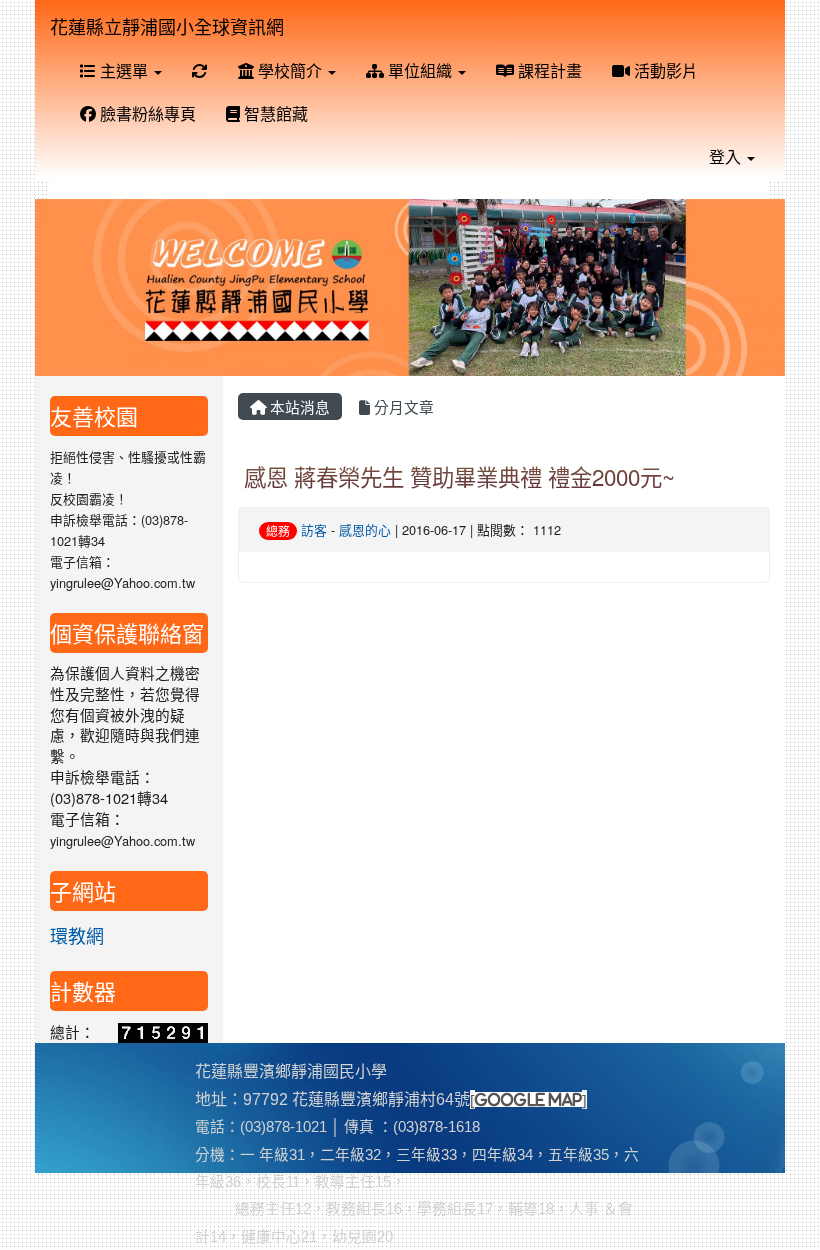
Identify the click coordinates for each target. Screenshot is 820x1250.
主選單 (124, 70)
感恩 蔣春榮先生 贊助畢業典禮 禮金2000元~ (459, 476)
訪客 (314, 529)
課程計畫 (548, 70)
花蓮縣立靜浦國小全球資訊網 (167, 26)
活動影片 (664, 70)
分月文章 (402, 406)
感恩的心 (365, 529)
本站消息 (298, 406)
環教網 (77, 935)
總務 (278, 530)
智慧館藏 (274, 113)
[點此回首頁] (410, 287)
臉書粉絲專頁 (146, 113)
